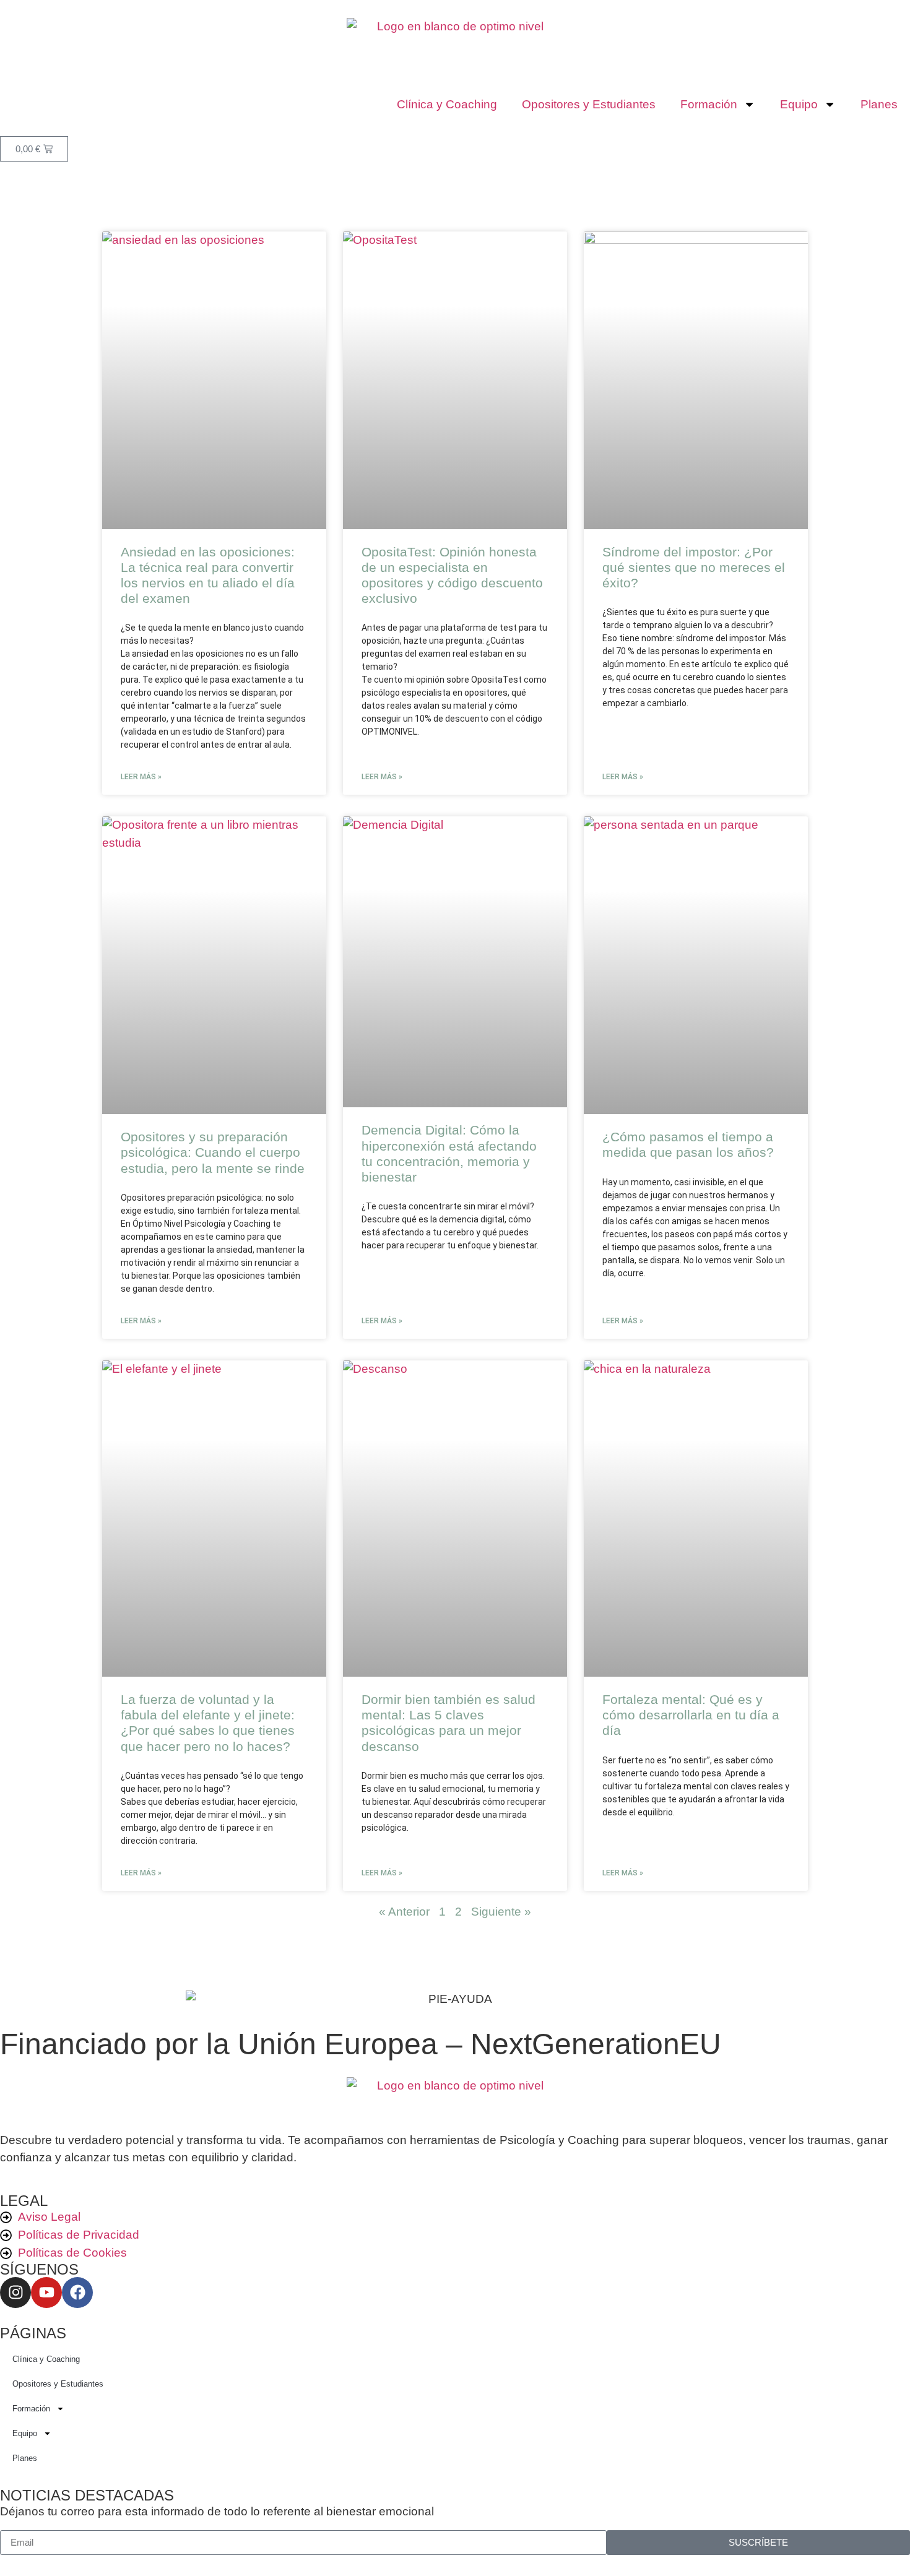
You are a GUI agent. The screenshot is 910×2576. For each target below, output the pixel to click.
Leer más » (141, 777)
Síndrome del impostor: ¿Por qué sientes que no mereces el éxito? (694, 567)
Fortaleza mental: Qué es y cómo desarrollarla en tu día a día (691, 1715)
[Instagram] (15, 2293)
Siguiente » (501, 1912)
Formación (709, 104)
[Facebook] (77, 2293)
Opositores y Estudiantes (589, 104)
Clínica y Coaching (447, 104)
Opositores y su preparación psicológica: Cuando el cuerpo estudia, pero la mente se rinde (213, 1152)
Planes (879, 104)
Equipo (799, 104)
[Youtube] (46, 2293)
